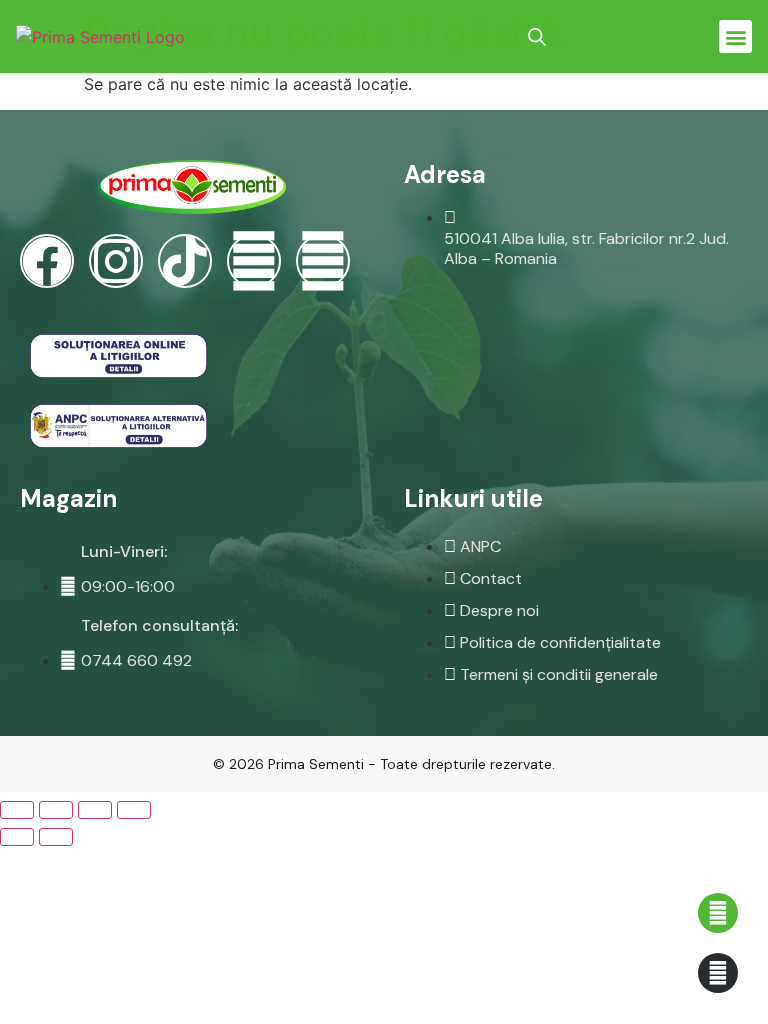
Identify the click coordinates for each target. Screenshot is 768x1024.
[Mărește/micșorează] (134, 810)
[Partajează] (56, 810)
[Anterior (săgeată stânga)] (17, 837)
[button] (735, 36)
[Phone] (323, 261)
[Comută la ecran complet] (95, 810)
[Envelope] (254, 261)
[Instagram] (116, 261)
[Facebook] (47, 261)
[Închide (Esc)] (17, 810)
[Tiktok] (185, 261)
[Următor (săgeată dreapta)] (56, 837)
